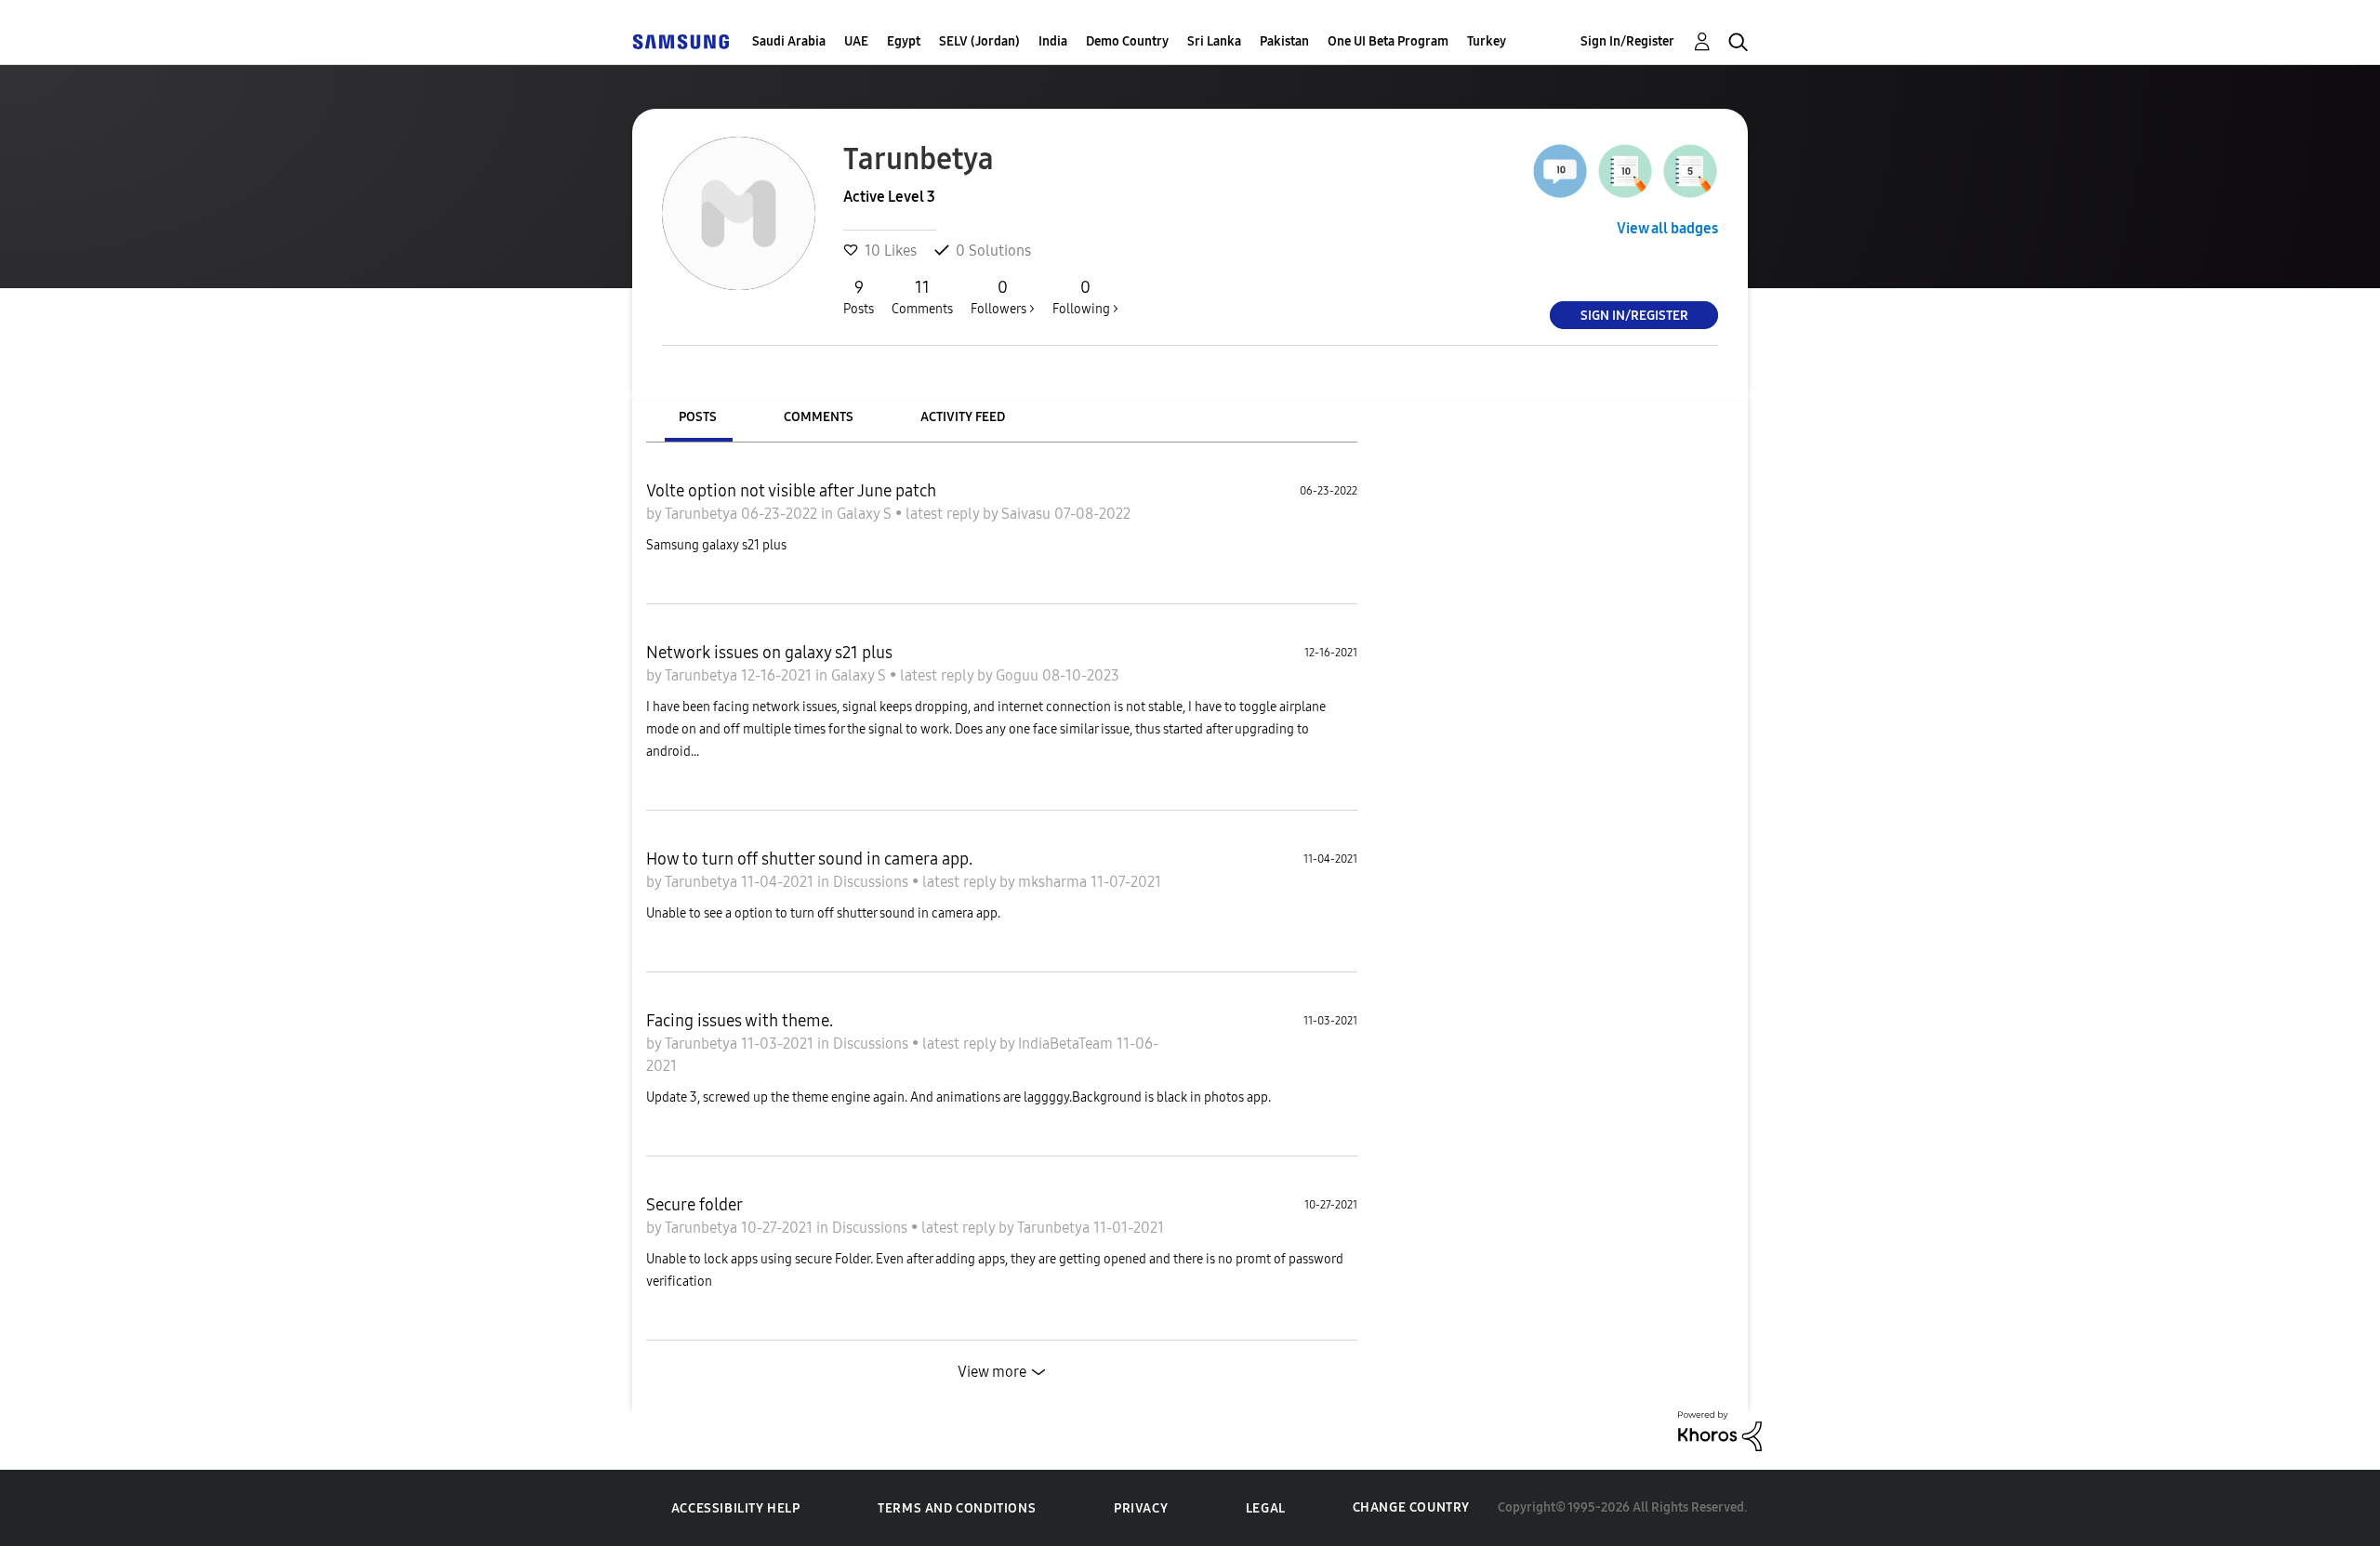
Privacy (1141, 1508)
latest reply (944, 514)
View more (992, 1372)
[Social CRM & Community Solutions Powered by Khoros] (1720, 1429)
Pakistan (1284, 41)
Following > (1085, 297)
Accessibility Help (736, 1508)
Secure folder (694, 1205)
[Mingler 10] (1560, 171)
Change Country (1411, 1507)
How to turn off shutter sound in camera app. (809, 859)
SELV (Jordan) (979, 41)
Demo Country (1127, 41)
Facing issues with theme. (740, 1021)
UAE (856, 41)
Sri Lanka (1214, 41)
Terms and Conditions (957, 1508)
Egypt (904, 41)
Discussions (873, 882)
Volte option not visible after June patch (791, 491)
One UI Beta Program (1388, 41)
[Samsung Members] (681, 41)
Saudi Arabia (789, 41)
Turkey (1487, 41)
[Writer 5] (1690, 171)
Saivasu (1028, 514)
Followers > (1003, 297)
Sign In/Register (1627, 41)
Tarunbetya (703, 514)
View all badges (1667, 228)
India (1053, 41)
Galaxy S (866, 514)
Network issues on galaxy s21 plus (769, 653)
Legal (1266, 1508)
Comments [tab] (819, 417)
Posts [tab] (698, 417)
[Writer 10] (1625, 171)
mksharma (1054, 882)
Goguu (1019, 675)
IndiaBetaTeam (1067, 1044)
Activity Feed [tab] (963, 417)
